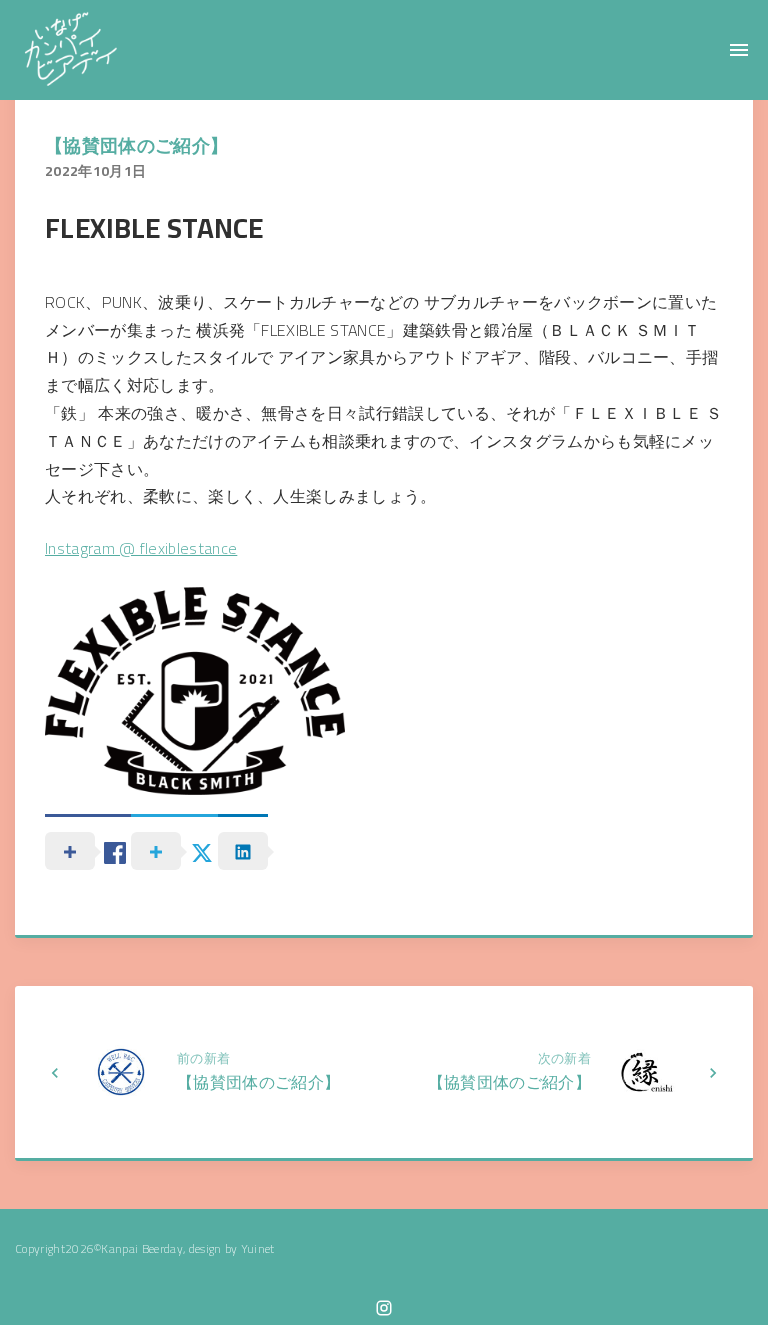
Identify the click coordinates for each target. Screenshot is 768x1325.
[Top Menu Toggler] (739, 50)
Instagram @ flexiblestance (141, 548)
